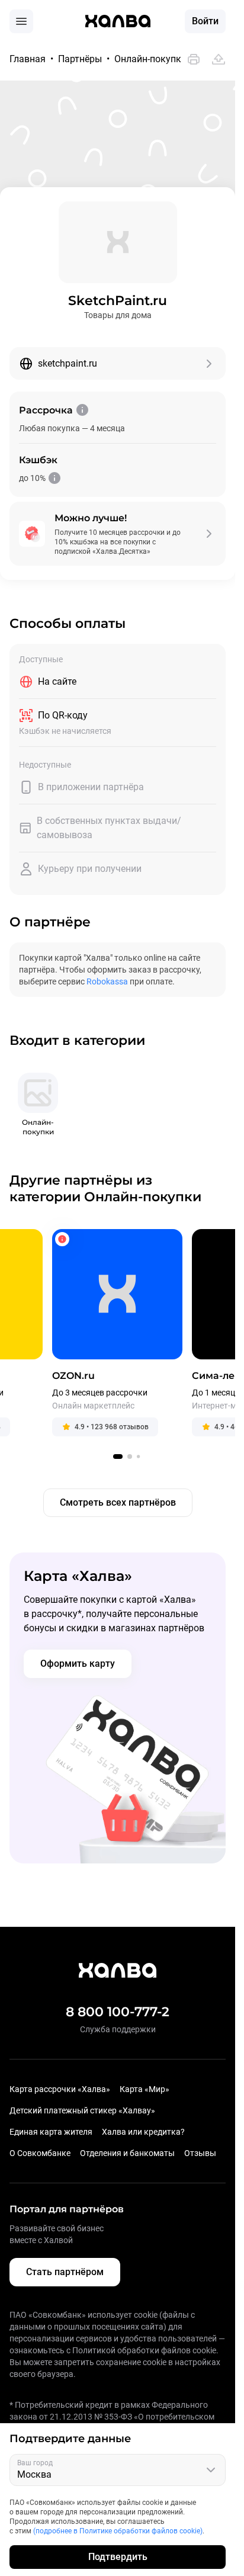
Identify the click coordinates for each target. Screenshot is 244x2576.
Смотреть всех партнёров (118, 1502)
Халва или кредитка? (143, 2132)
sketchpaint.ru (68, 363)
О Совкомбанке (40, 2153)
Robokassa (107, 981)
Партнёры (80, 59)
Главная (28, 59)
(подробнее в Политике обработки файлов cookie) (118, 2531)
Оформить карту (78, 1664)
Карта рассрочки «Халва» (60, 2089)
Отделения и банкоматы (127, 2153)
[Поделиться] (219, 59)
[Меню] (21, 21)
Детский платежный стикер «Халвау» (82, 2110)
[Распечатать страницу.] (194, 59)
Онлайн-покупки (150, 59)
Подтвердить (118, 2557)
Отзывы (200, 2153)
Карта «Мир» (145, 2089)
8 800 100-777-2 (118, 2012)
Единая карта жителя (51, 2132)
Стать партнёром (65, 2272)
